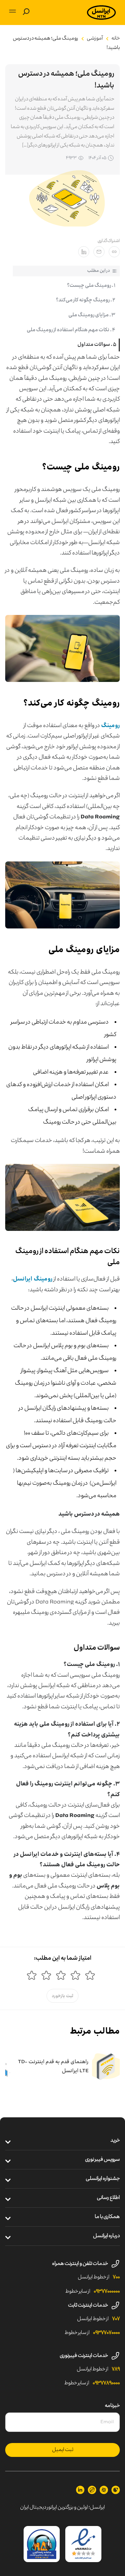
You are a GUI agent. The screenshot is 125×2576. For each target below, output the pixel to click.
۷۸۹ (116, 2369)
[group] (68, 2067)
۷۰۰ (116, 2277)
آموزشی (95, 39)
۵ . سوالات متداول (97, 345)
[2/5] (75, 1975)
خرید (115, 2141)
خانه (116, 39)
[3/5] (61, 1975)
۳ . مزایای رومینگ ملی (92, 315)
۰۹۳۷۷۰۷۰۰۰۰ (106, 2333)
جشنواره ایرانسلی (103, 2179)
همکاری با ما (107, 2217)
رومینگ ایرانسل (33, 1279)
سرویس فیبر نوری (102, 2160)
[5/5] (32, 1975)
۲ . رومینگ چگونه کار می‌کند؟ (86, 300)
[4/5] (46, 1975)
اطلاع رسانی (108, 2198)
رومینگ (110, 725)
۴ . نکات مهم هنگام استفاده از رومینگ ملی (71, 330)
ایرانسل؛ (97, 2508)
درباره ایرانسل (106, 2236)
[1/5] (90, 1975)
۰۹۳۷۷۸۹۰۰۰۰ (106, 2383)
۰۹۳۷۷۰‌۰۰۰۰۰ (107, 2292)
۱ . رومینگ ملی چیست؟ (91, 286)
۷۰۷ (116, 2319)
